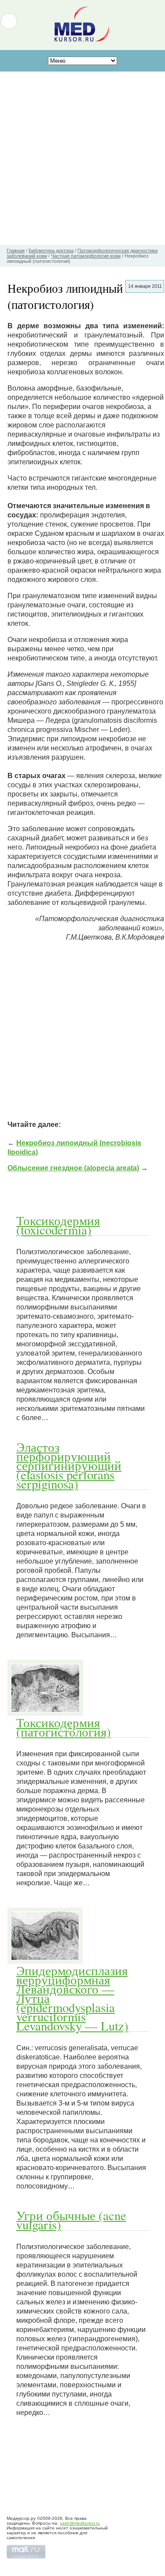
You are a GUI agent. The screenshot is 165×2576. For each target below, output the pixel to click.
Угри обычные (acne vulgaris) (71, 2220)
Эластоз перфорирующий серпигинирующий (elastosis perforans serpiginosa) (69, 1465)
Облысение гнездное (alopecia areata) (73, 1168)
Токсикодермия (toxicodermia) (58, 1225)
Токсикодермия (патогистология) (64, 1727)
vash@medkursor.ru (80, 2523)
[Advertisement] (82, 158)
